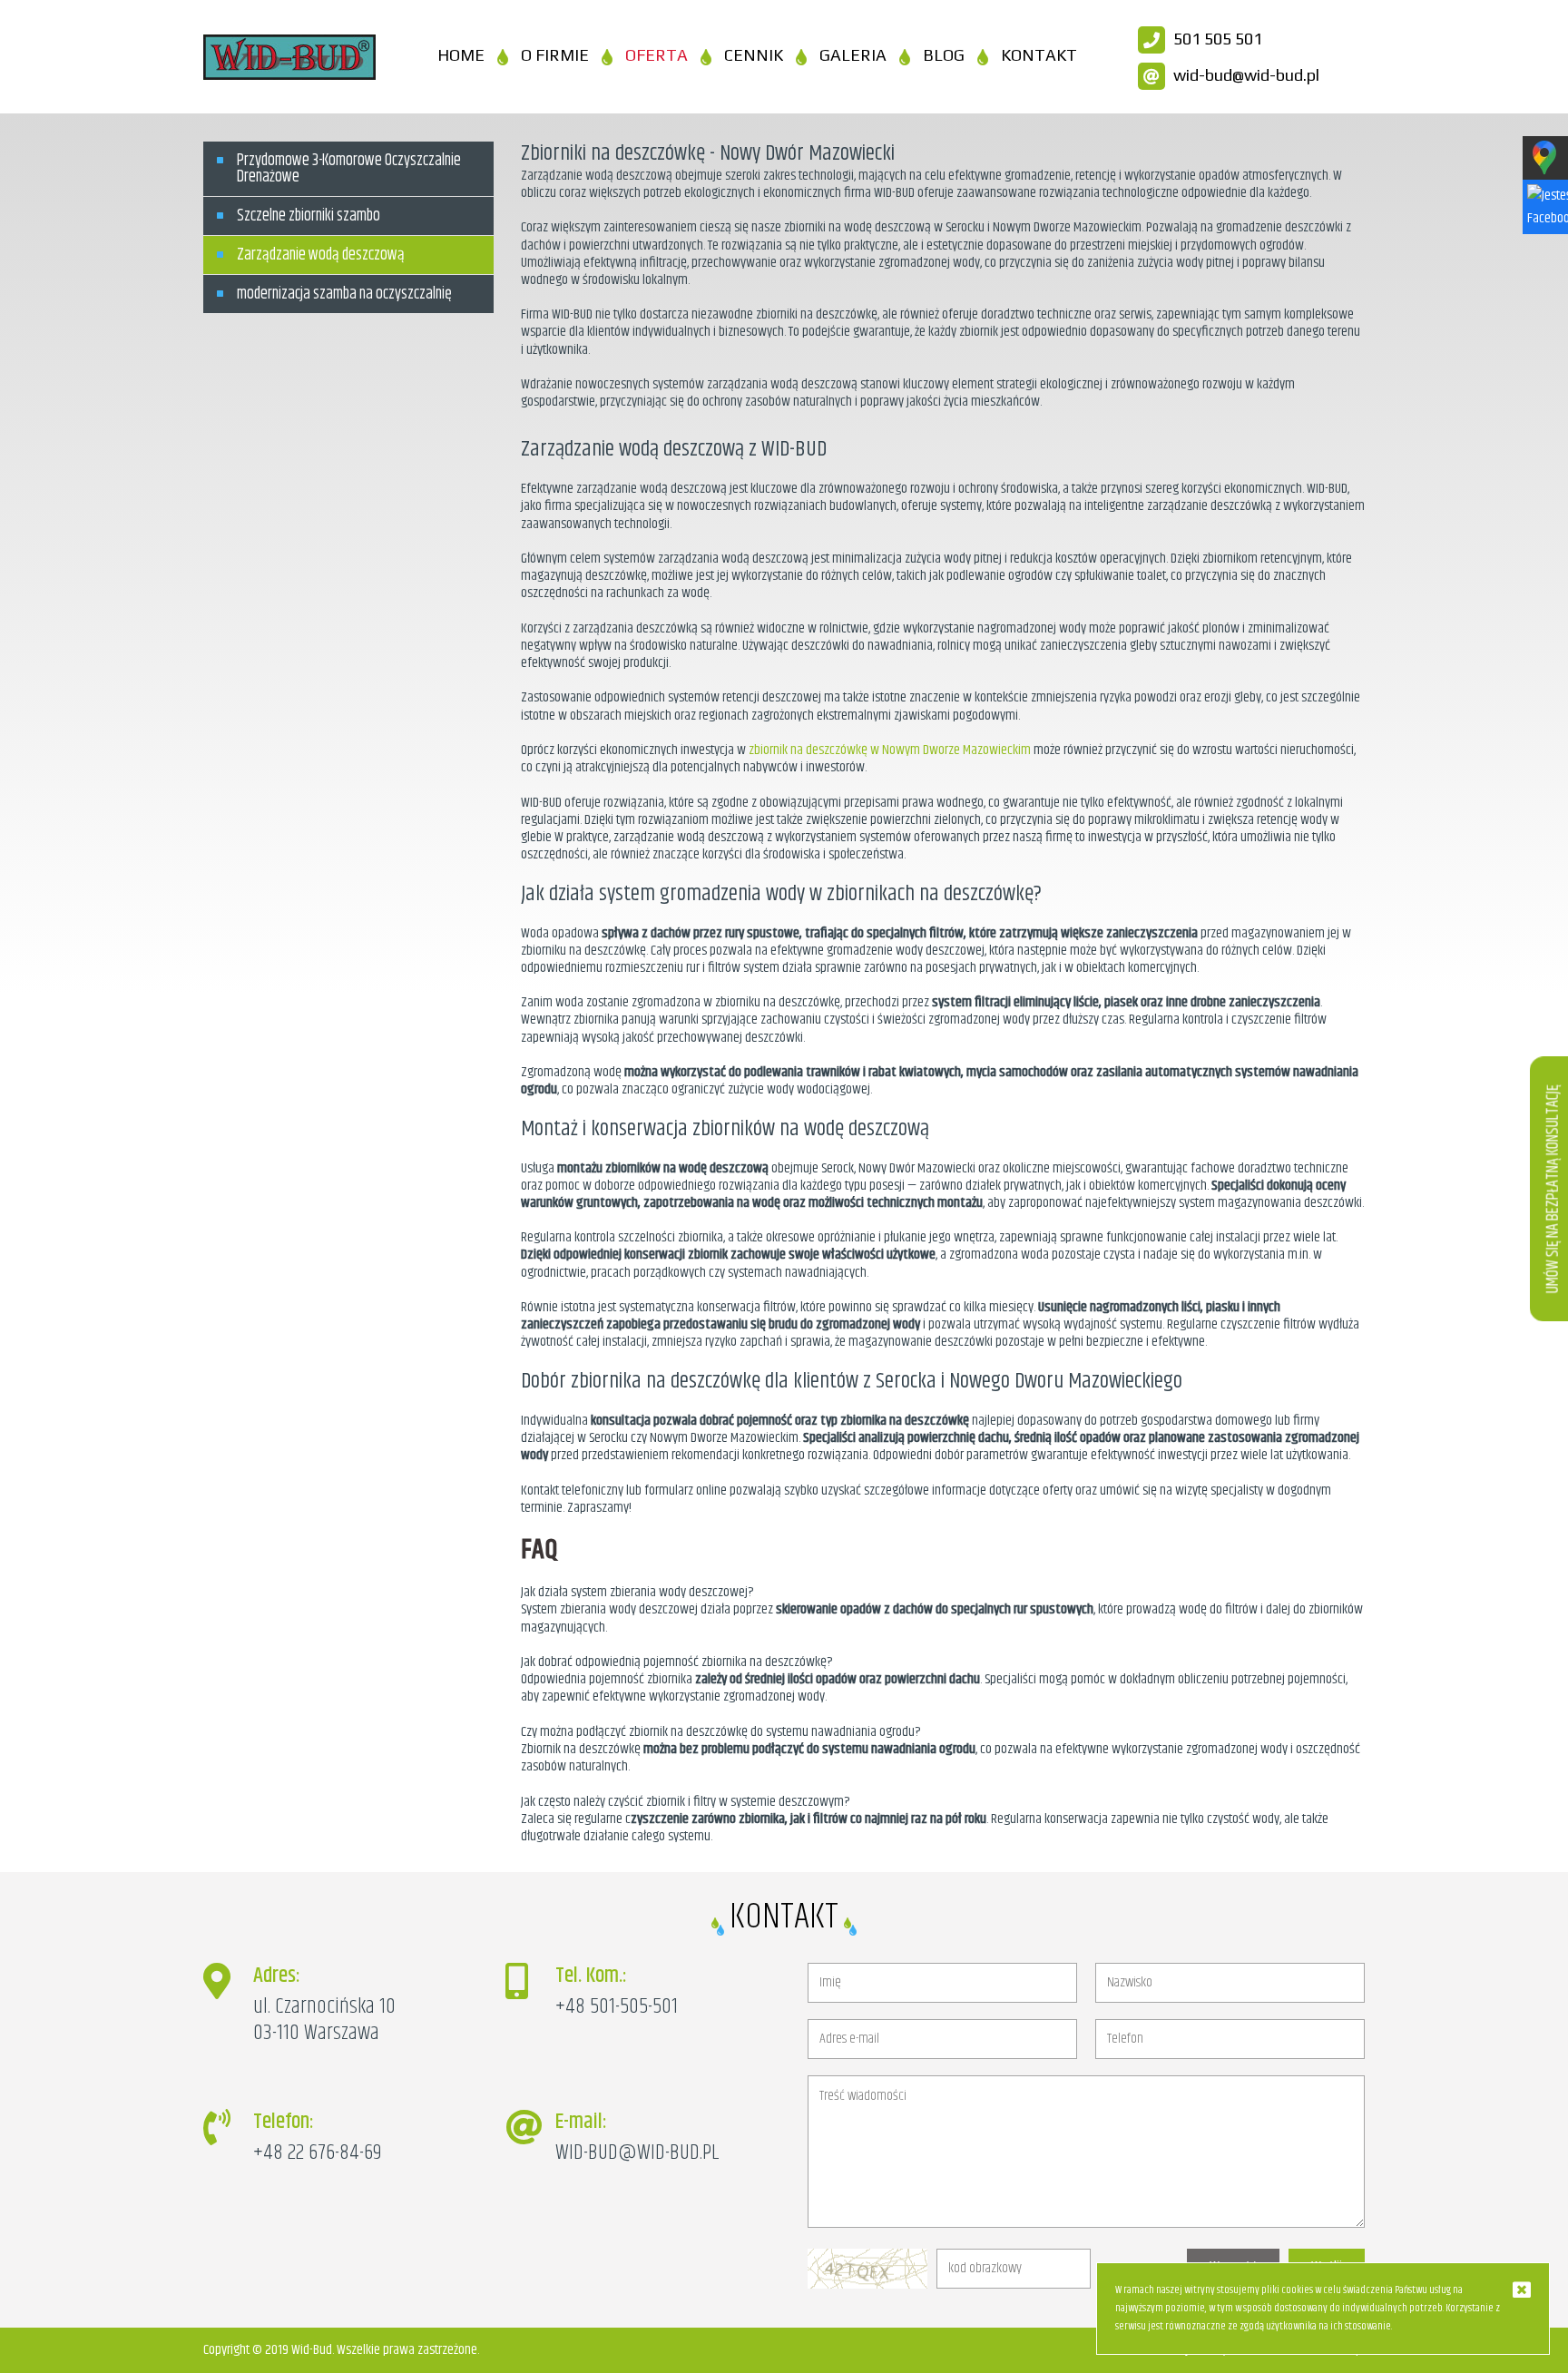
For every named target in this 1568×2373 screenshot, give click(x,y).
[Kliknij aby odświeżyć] (867, 2285)
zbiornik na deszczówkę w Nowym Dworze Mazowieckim (890, 750)
